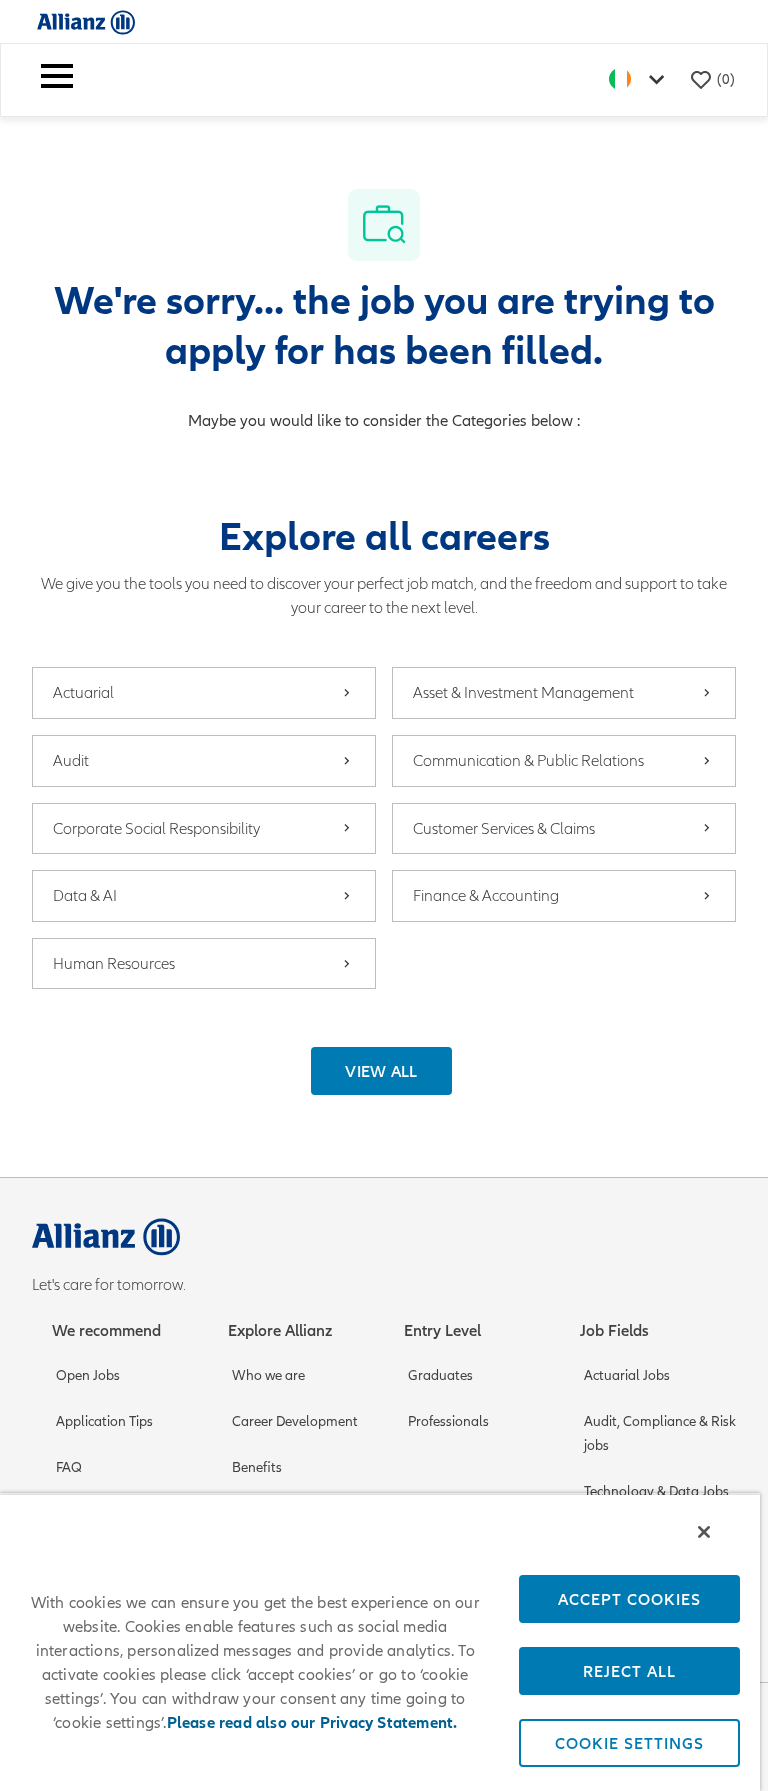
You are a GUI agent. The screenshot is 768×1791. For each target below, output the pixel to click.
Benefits (257, 1467)
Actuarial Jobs (627, 1375)
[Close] (704, 1532)
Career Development (295, 1421)
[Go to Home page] (86, 21)
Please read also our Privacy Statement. (312, 1723)
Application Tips (104, 1421)
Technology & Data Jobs (656, 1491)
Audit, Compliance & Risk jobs (660, 1433)
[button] (381, 1071)
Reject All (629, 1671)
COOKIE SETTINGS (629, 1743)
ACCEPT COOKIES (629, 1599)
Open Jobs (88, 1375)
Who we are (268, 1375)
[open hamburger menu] (57, 80)
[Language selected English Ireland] (641, 79)
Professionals (448, 1421)
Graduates (440, 1375)
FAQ (69, 1467)
